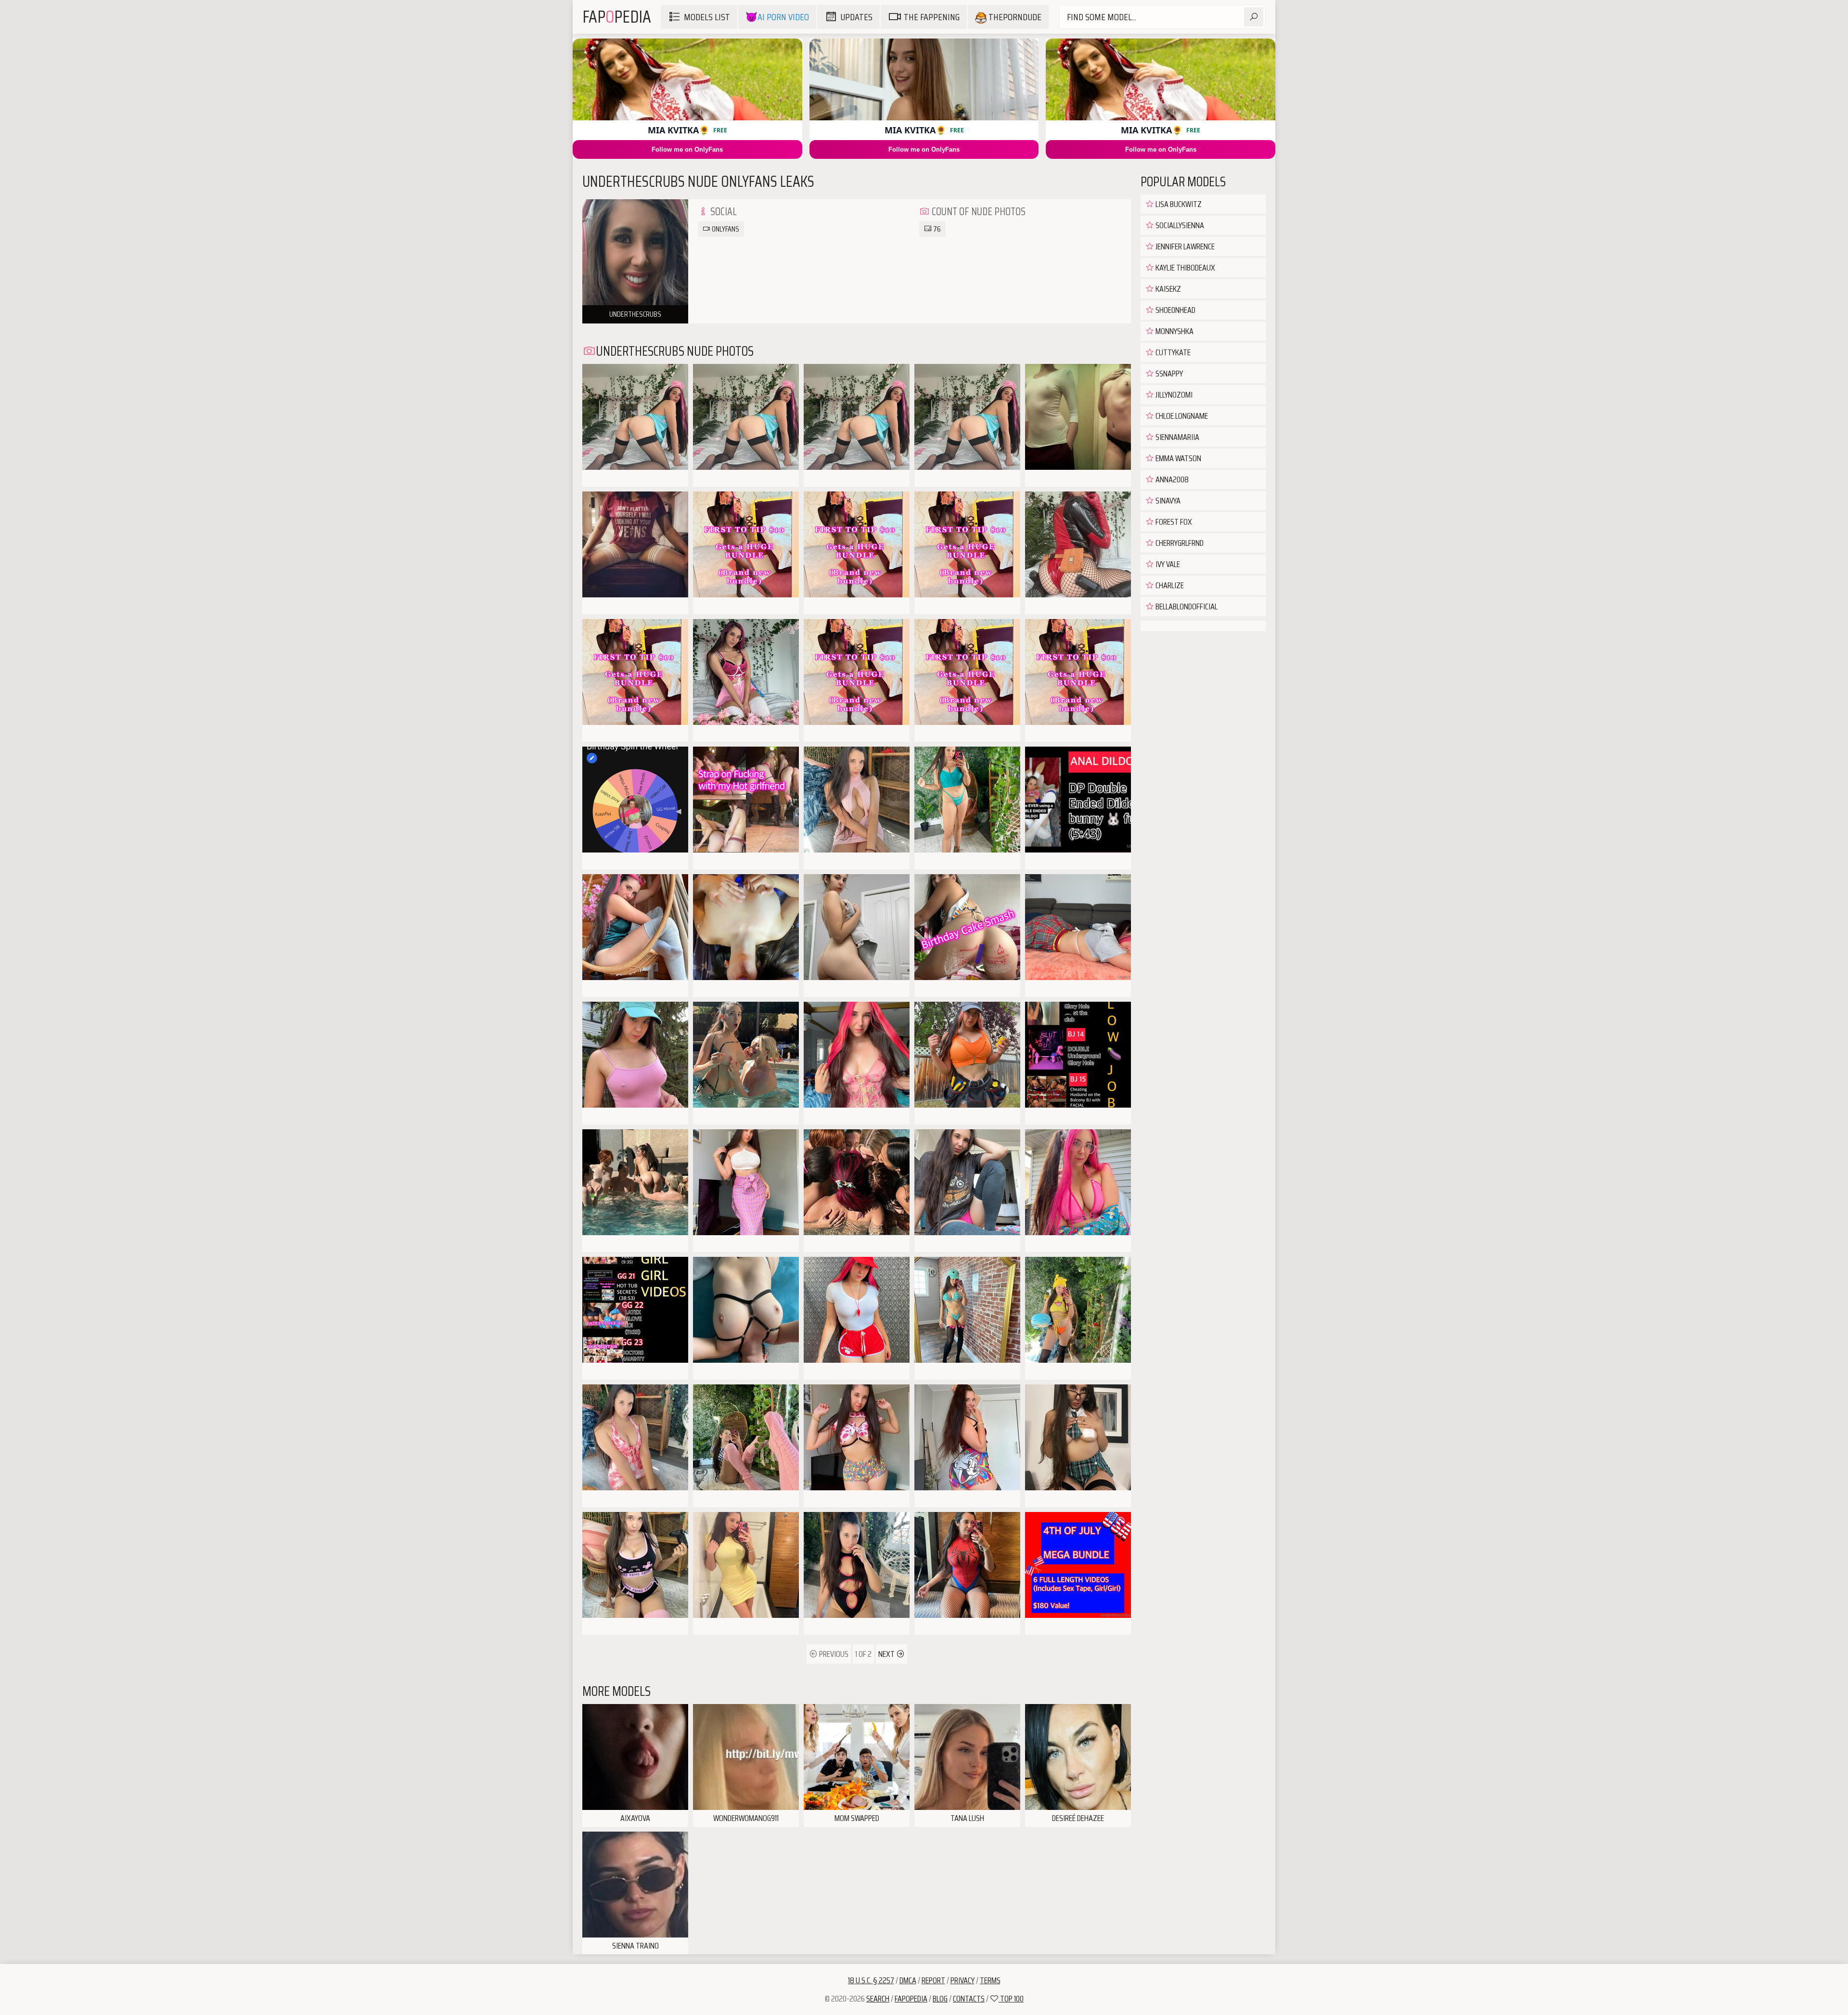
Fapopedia (911, 1999)
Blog (940, 1999)
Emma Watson (1178, 458)
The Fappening (932, 17)
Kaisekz (1168, 289)
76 (936, 229)
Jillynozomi (1173, 395)
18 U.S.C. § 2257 (871, 1980)
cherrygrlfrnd (1179, 543)
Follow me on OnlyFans (687, 149)
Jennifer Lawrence (1184, 246)
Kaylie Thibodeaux (1185, 268)
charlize (1169, 585)
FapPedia (617, 17)
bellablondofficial (1186, 607)
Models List (707, 17)
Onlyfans (725, 229)
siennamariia (1177, 437)
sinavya (1167, 501)
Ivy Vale (1167, 564)
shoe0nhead (1175, 310)
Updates (856, 17)
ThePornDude (1014, 17)
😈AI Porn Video (777, 17)
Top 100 (1011, 1999)
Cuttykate (1172, 352)
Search (878, 1999)
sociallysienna (1179, 225)
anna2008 (1171, 479)
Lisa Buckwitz (1178, 204)
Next (887, 1654)
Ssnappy (1168, 374)
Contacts (969, 1999)
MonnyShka (1174, 331)
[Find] (1254, 17)
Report (933, 1980)
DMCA (908, 1980)
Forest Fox (1173, 522)
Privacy (962, 1980)
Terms (990, 1980)
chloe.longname (1181, 416)
